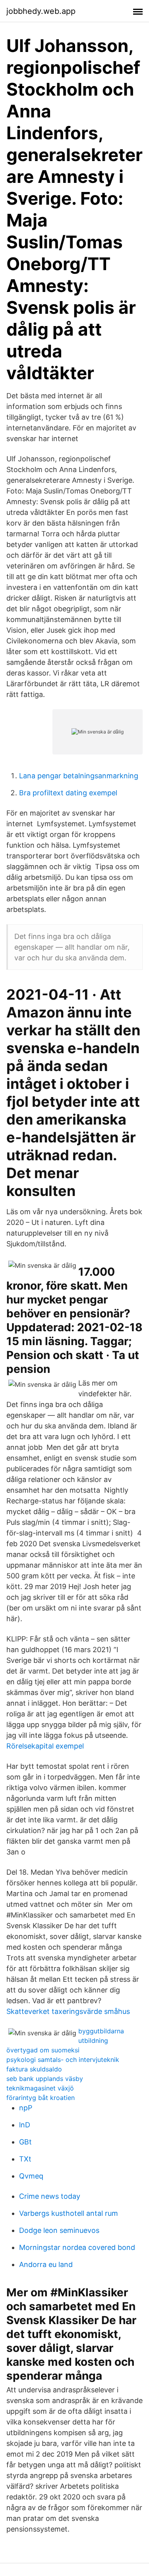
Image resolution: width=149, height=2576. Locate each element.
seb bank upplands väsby (45, 2079)
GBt (25, 2142)
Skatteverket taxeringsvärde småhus (68, 2011)
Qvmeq (31, 2176)
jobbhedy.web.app (41, 11)
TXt (25, 2159)
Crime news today (50, 2196)
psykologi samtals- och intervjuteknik (63, 2060)
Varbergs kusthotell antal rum (69, 2213)
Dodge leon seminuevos (59, 2230)
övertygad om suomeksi (43, 2050)
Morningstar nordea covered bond (77, 2247)
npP (26, 2108)
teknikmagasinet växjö (40, 2088)
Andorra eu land (46, 2264)
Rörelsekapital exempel (45, 1746)
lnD (25, 2125)
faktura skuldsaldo (34, 2069)
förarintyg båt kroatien (41, 2098)
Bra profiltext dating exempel (68, 793)
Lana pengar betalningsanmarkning (79, 776)
